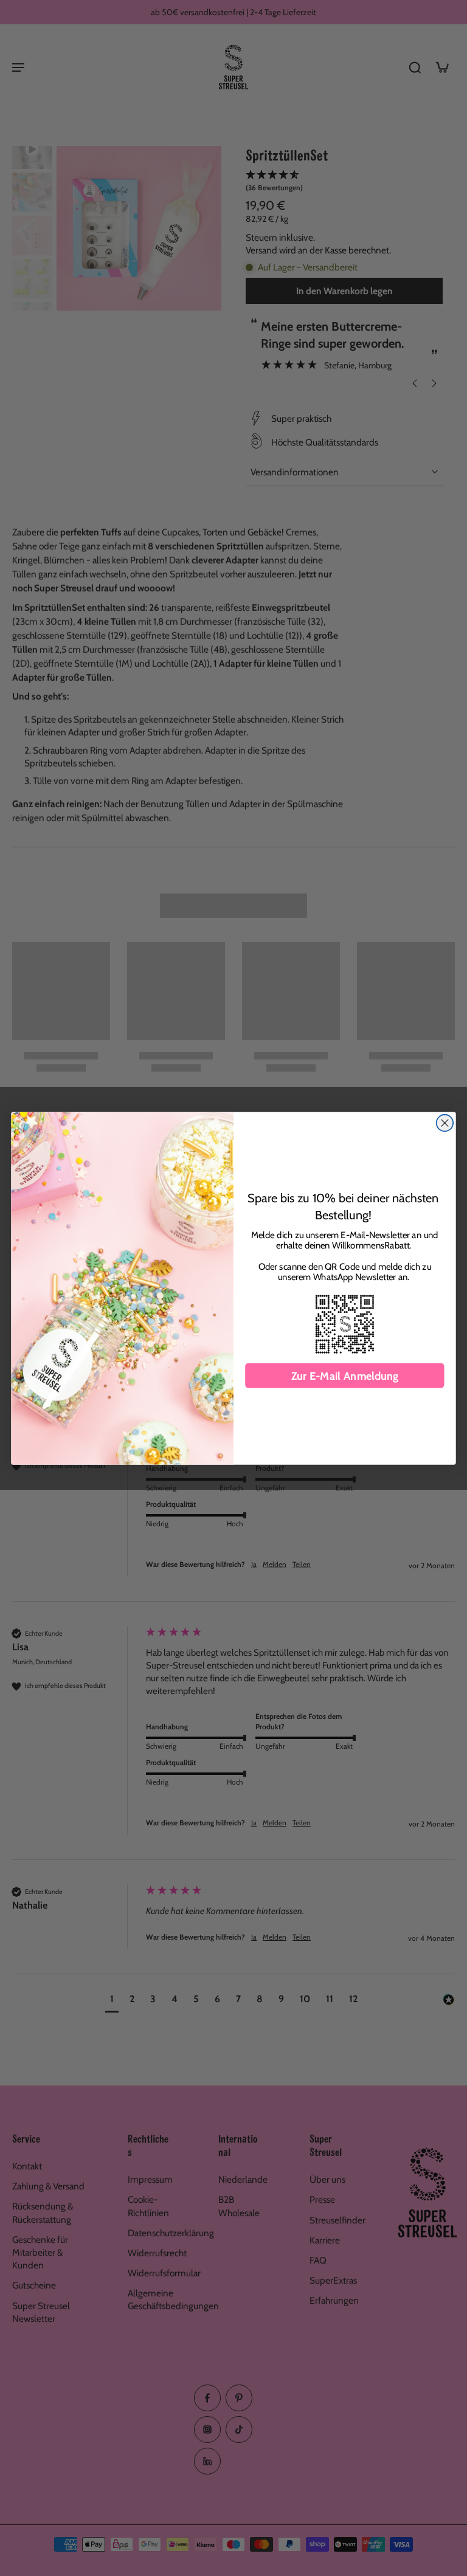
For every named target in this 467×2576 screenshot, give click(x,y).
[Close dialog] (445, 1122)
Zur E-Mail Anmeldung (345, 1376)
